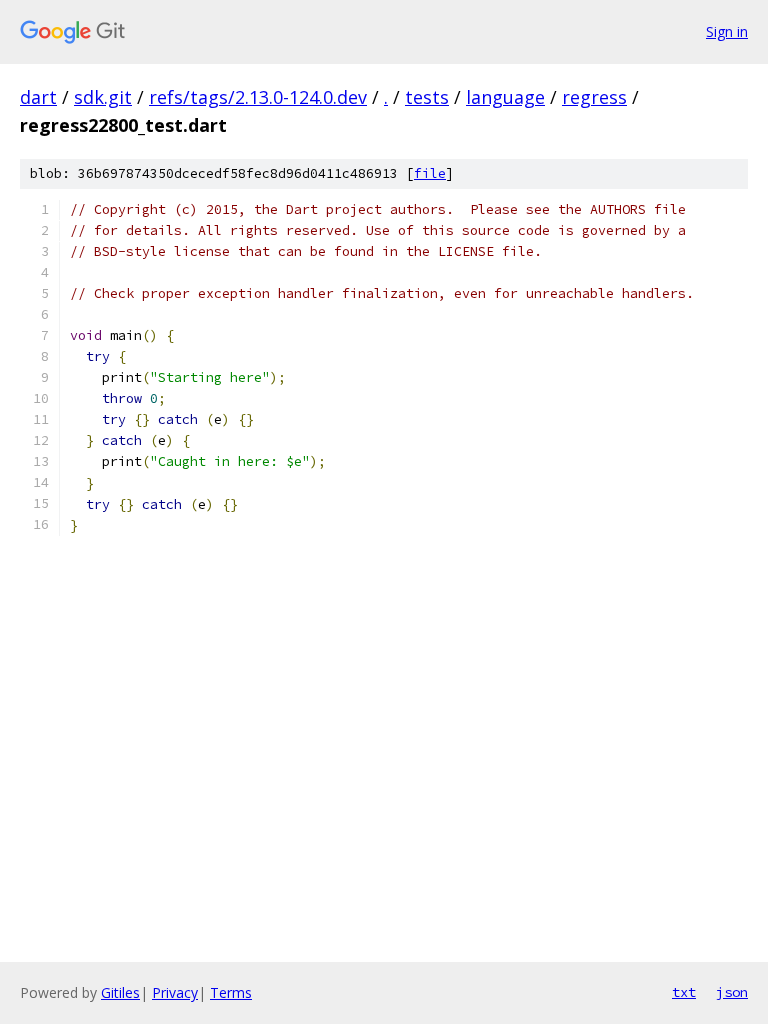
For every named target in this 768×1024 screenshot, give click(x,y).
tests (427, 97)
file (430, 173)
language (505, 97)
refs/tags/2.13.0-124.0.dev (258, 97)
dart (38, 97)
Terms (231, 992)
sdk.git (103, 97)
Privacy (175, 992)
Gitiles (120, 992)
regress (594, 97)
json (732, 992)
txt (684, 992)
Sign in (727, 31)
